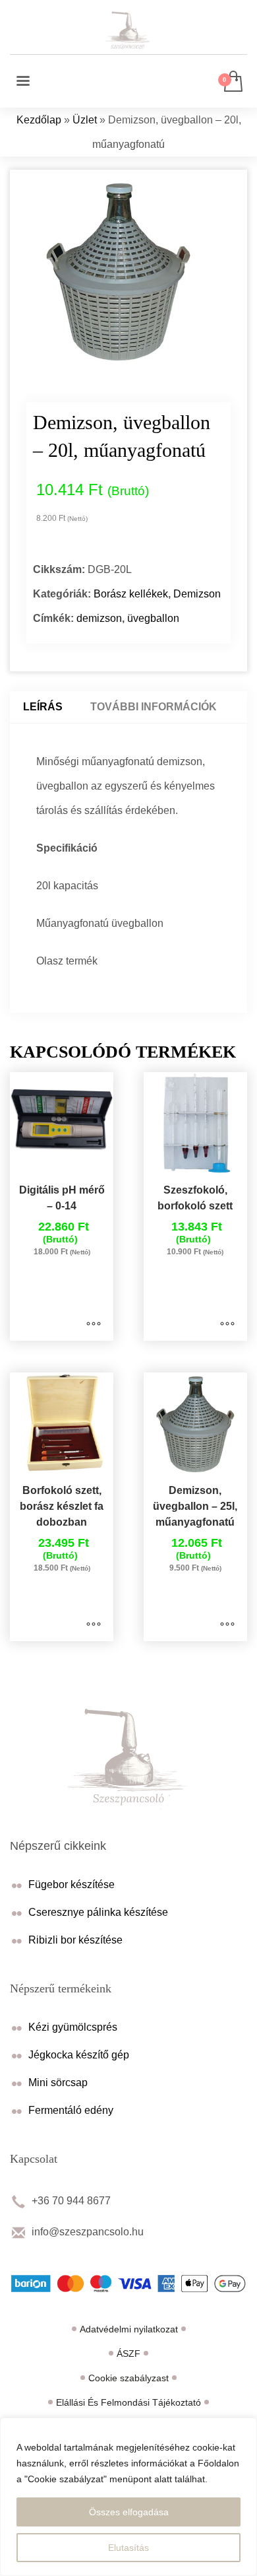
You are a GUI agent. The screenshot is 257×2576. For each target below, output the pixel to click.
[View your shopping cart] (232, 82)
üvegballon (153, 618)
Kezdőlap (39, 120)
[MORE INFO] (94, 1324)
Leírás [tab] (43, 707)
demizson (99, 618)
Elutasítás (128, 2548)
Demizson (197, 594)
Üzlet (85, 120)
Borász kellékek (131, 594)
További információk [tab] (154, 707)
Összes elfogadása (129, 2512)
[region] (128, 2497)
